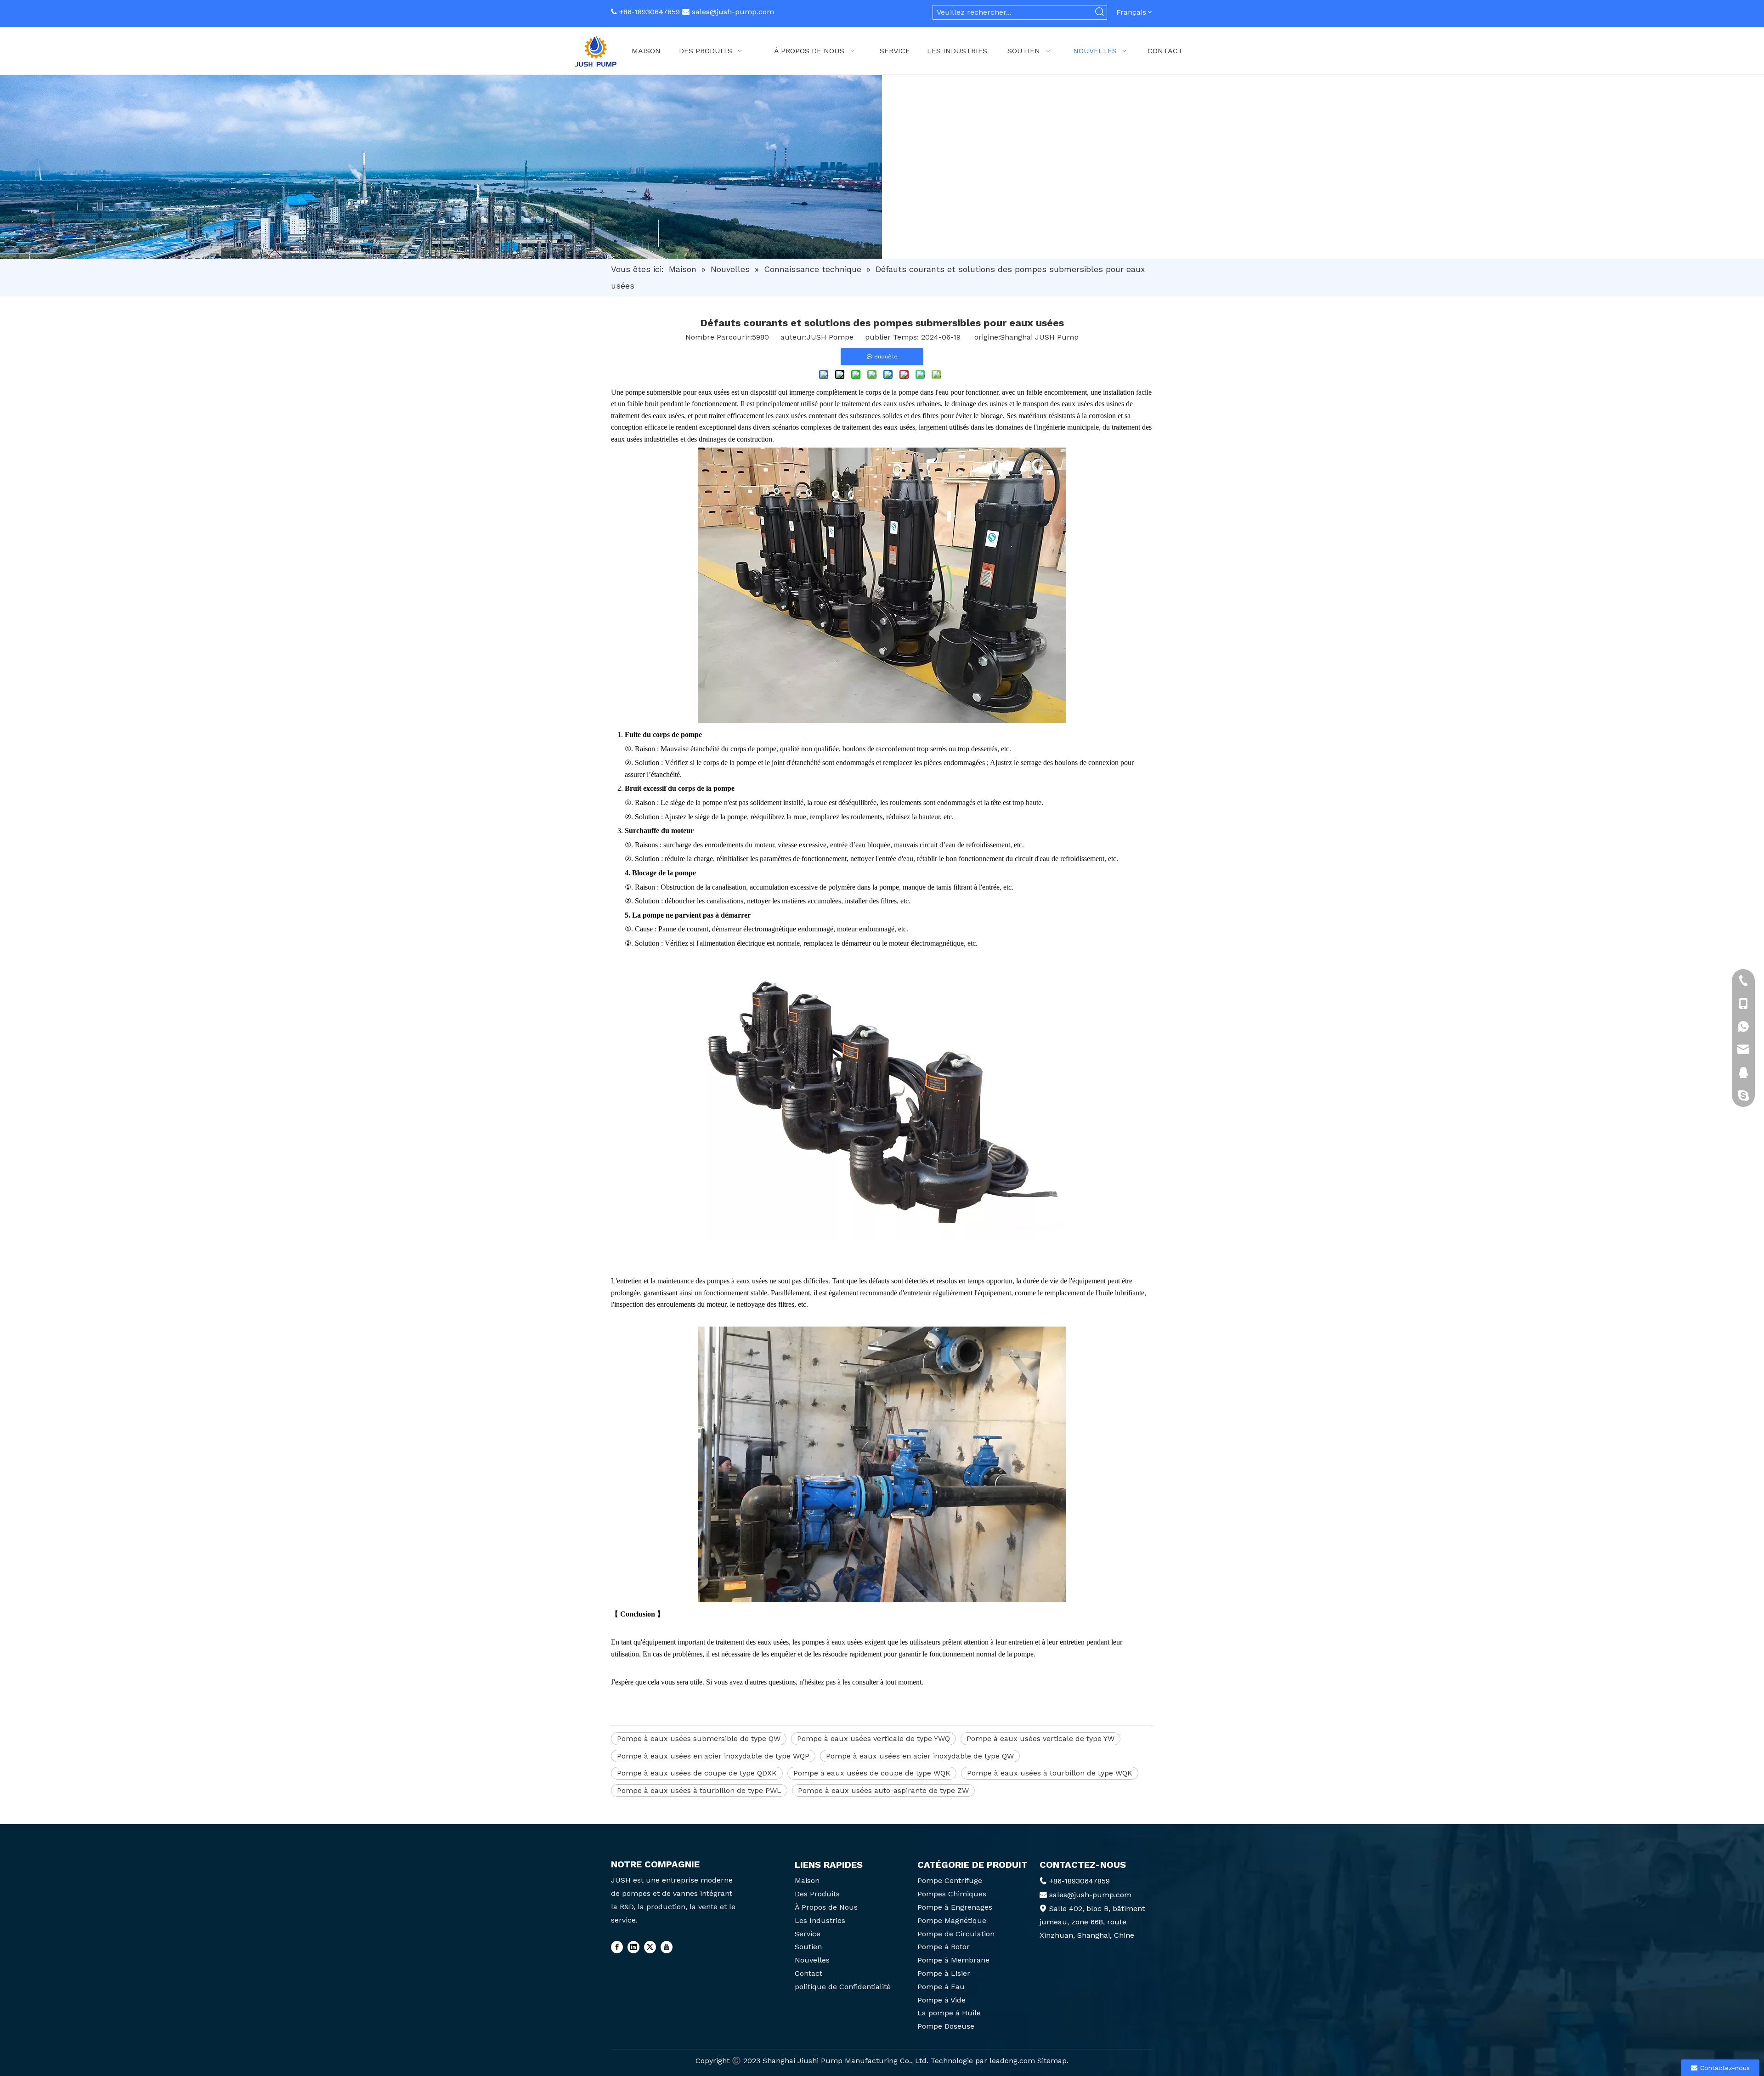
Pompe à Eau (941, 1987)
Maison (807, 1880)
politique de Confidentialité (843, 1987)
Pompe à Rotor (944, 1947)
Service (808, 1934)
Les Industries (820, 1920)
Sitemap (1052, 2061)
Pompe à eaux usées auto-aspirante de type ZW (883, 1790)
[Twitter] (650, 1947)
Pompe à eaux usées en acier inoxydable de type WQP (713, 1756)
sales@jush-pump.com (733, 12)
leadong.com (1012, 2061)
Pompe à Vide (941, 2000)
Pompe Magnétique (952, 1920)
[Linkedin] (633, 1947)
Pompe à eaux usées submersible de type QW (699, 1739)
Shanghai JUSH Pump (1039, 337)
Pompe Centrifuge (950, 1880)
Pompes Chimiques (952, 1894)
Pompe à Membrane (953, 1960)
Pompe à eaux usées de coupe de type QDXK (697, 1773)
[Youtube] (667, 1947)
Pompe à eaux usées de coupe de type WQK (872, 1773)
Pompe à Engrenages (955, 1907)
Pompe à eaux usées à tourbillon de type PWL (699, 1790)
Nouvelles (812, 1960)
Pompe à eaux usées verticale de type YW (1040, 1739)
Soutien (808, 1947)
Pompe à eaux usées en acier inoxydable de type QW (920, 1756)
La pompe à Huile (949, 2013)
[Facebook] (617, 1947)
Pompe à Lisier (944, 1973)
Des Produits (817, 1894)
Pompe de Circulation (956, 1934)
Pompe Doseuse (946, 2026)
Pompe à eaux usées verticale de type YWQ (874, 1739)
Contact (808, 1973)
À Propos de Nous (826, 1907)
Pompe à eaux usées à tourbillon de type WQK (1050, 1773)
